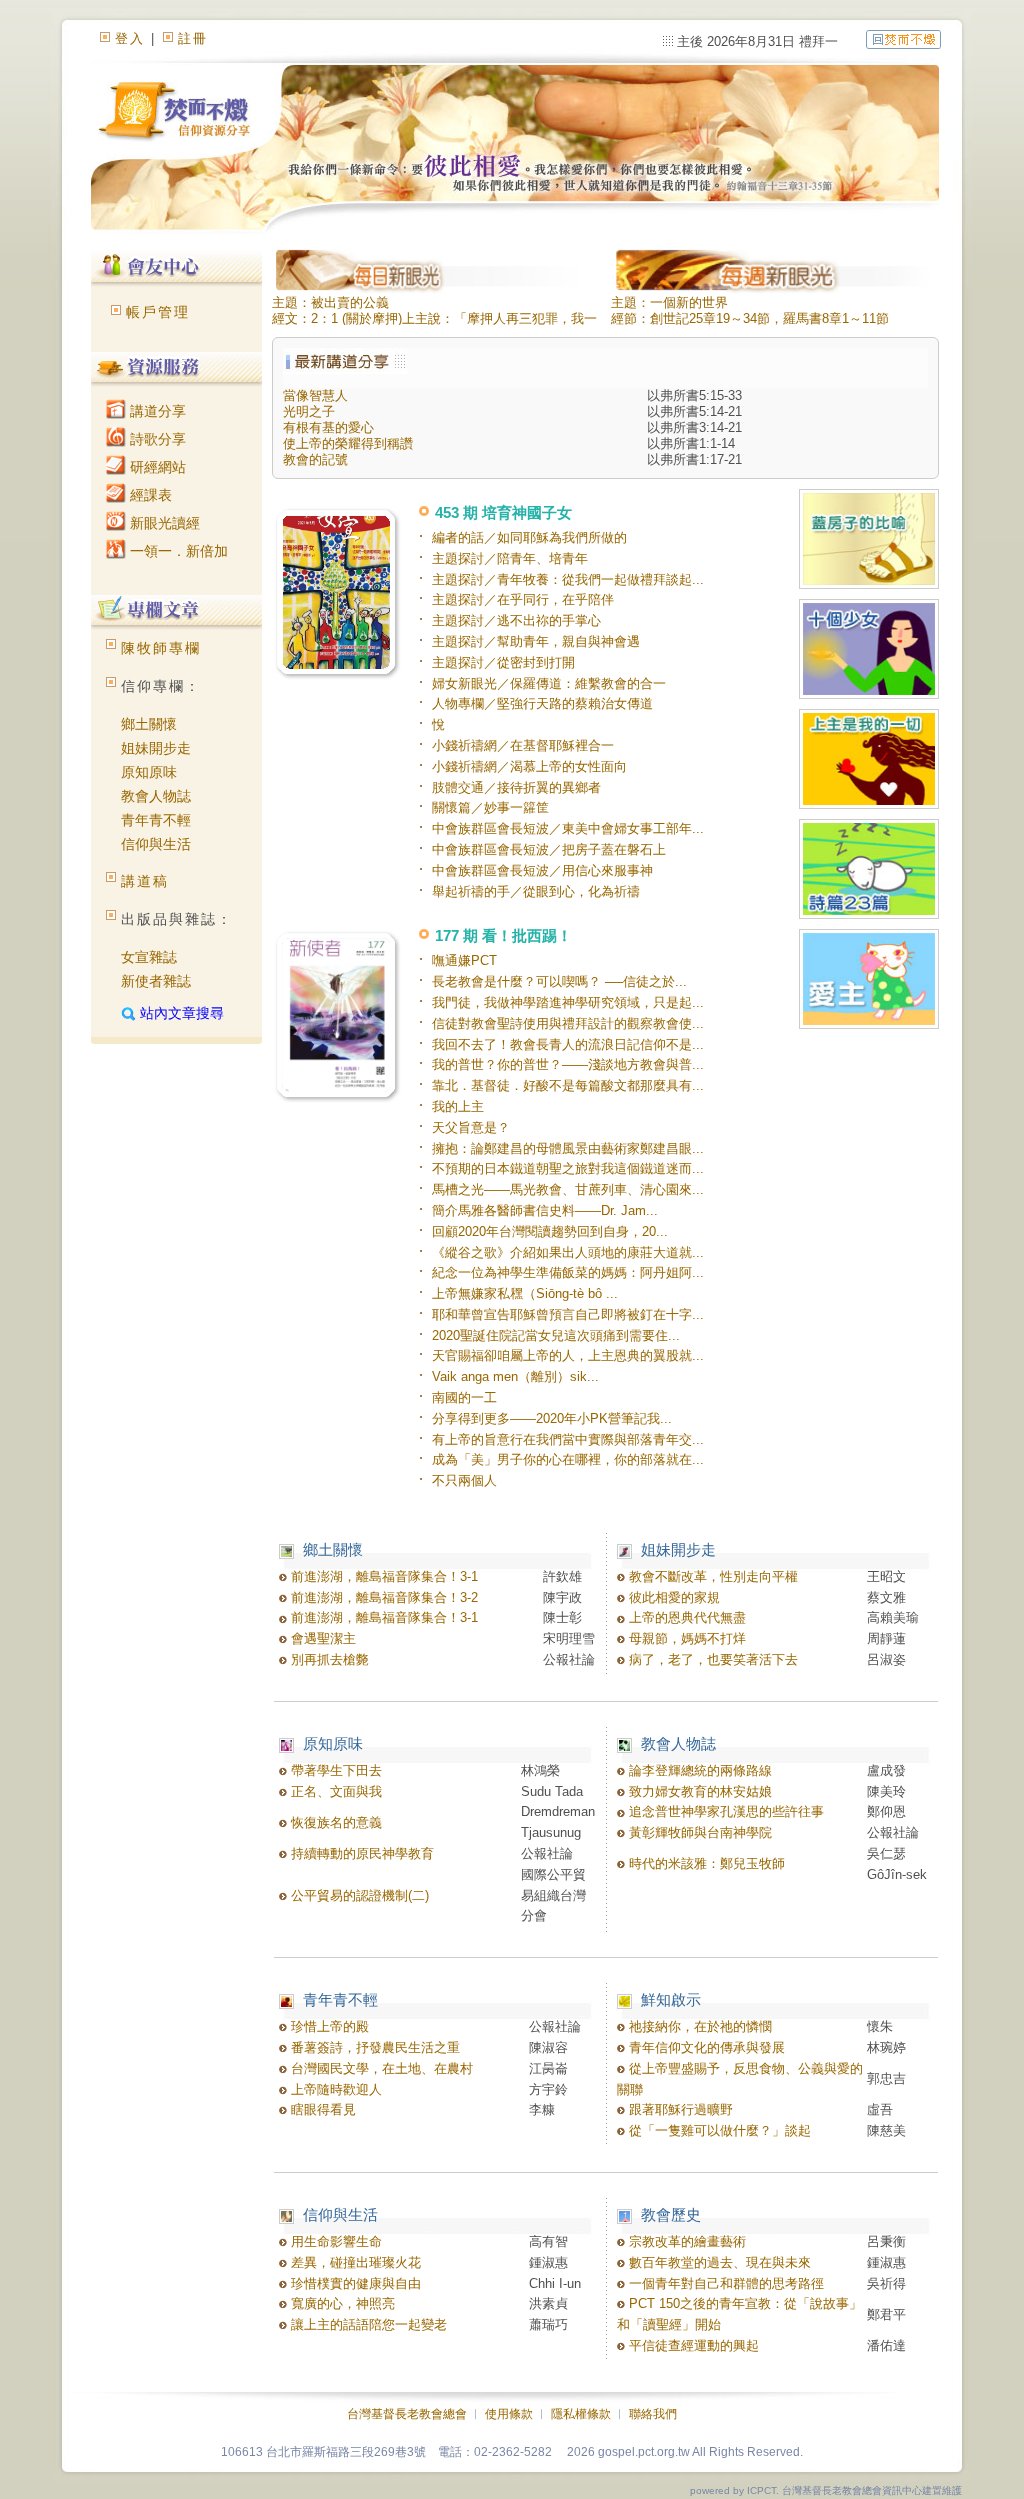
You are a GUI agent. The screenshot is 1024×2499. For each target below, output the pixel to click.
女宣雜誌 (149, 957)
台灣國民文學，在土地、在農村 (380, 2068)
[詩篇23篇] (869, 870)
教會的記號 (315, 459)
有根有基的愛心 (328, 427)
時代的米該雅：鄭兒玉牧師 (705, 1863)
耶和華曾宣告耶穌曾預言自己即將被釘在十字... (568, 1314)
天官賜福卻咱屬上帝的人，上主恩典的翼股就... (568, 1355)
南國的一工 (464, 1397)
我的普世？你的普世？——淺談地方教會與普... (568, 1064)
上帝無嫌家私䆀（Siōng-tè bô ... (525, 1293)
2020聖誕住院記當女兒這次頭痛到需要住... (556, 1335)
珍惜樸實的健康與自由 (354, 2283)
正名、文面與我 (334, 1791)
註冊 (193, 38)
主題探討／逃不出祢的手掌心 (516, 620)
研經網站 (156, 467)
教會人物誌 (156, 796)
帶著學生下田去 (334, 1770)
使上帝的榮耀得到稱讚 (348, 443)
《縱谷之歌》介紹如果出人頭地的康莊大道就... (568, 1252)
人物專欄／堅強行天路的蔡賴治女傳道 (542, 703)
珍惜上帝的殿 (328, 2026)
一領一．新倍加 (177, 551)
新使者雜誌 (156, 981)
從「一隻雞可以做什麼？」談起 (718, 2130)
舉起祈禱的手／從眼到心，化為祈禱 (536, 891)
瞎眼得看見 (321, 2109)
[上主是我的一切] (869, 760)
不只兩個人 (464, 1480)
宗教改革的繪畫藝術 (685, 2241)
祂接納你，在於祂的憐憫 (698, 2026)
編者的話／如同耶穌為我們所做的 (529, 537)
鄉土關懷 (149, 724)
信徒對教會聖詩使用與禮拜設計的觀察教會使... (568, 1023)
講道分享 (156, 411)
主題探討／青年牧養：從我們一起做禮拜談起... (568, 579)
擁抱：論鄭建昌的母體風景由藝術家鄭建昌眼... (568, 1148)
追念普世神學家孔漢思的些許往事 (724, 1811)
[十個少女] (869, 650)
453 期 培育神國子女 (503, 512)
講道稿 (145, 881)
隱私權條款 (581, 2414)
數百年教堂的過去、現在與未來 (718, 2262)
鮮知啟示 (671, 1999)
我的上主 (458, 1106)
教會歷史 (671, 2214)
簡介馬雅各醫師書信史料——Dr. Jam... (545, 1210)
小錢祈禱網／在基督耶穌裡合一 (523, 745)
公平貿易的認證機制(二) (358, 1895)
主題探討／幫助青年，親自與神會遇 (536, 641)
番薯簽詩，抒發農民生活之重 (373, 2047)
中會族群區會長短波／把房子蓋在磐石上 (549, 849)
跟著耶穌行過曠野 (679, 2109)
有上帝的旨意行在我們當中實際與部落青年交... (568, 1439)
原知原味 (149, 772)
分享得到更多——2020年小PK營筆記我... (552, 1418)
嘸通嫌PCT (464, 960)
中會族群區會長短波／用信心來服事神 (542, 870)
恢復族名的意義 (334, 1822)
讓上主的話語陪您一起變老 (367, 2324)
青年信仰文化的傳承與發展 (705, 2047)
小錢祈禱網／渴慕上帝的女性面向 (529, 766)
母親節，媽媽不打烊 (685, 1638)
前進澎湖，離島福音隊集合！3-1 (382, 1576)
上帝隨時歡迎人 (334, 2089)
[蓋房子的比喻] (869, 540)
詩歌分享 (156, 439)
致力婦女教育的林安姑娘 (698, 1791)
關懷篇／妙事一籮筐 (490, 807)
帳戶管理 (158, 312)
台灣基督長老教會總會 (407, 2414)
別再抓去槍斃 (328, 1659)
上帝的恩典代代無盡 (685, 1617)
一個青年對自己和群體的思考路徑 (724, 2283)
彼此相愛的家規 (672, 1597)
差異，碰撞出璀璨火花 (354, 2262)
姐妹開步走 (156, 748)
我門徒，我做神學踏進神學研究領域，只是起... (568, 1002)
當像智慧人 (315, 395)
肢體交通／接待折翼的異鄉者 (516, 787)
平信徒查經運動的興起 (692, 2345)
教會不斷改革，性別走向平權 (711, 1576)
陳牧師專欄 (161, 648)
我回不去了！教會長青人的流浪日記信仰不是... (568, 1044)
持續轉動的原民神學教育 (360, 1853)
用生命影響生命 (334, 2241)
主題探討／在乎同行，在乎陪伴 (523, 599)
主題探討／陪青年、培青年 (510, 558)
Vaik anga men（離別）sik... (515, 1376)
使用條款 (509, 2414)
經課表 (149, 495)
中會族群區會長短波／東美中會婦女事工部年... (568, 828)
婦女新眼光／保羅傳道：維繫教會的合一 (549, 683)
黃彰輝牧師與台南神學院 (698, 1832)
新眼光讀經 (163, 523)
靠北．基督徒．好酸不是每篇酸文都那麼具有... (568, 1085)
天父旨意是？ (471, 1127)
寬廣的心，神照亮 (341, 2303)
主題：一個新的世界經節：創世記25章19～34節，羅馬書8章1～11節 (750, 310)
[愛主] (869, 980)
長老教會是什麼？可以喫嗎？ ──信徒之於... (559, 981)
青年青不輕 (156, 820)
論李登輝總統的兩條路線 (698, 1770)
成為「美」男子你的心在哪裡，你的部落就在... (568, 1459)
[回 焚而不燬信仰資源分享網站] (903, 38)
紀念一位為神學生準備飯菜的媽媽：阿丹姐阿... (568, 1272)
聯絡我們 (653, 2414)
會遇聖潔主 (321, 1638)
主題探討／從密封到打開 (503, 662)
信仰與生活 (156, 844)
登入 (130, 38)
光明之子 (309, 411)
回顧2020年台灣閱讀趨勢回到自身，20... (550, 1231)
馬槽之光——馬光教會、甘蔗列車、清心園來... (568, 1189)
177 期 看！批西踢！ (503, 935)
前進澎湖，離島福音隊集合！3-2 (382, 1597)
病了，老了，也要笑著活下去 (711, 1659)
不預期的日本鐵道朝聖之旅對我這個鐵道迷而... (568, 1168)
